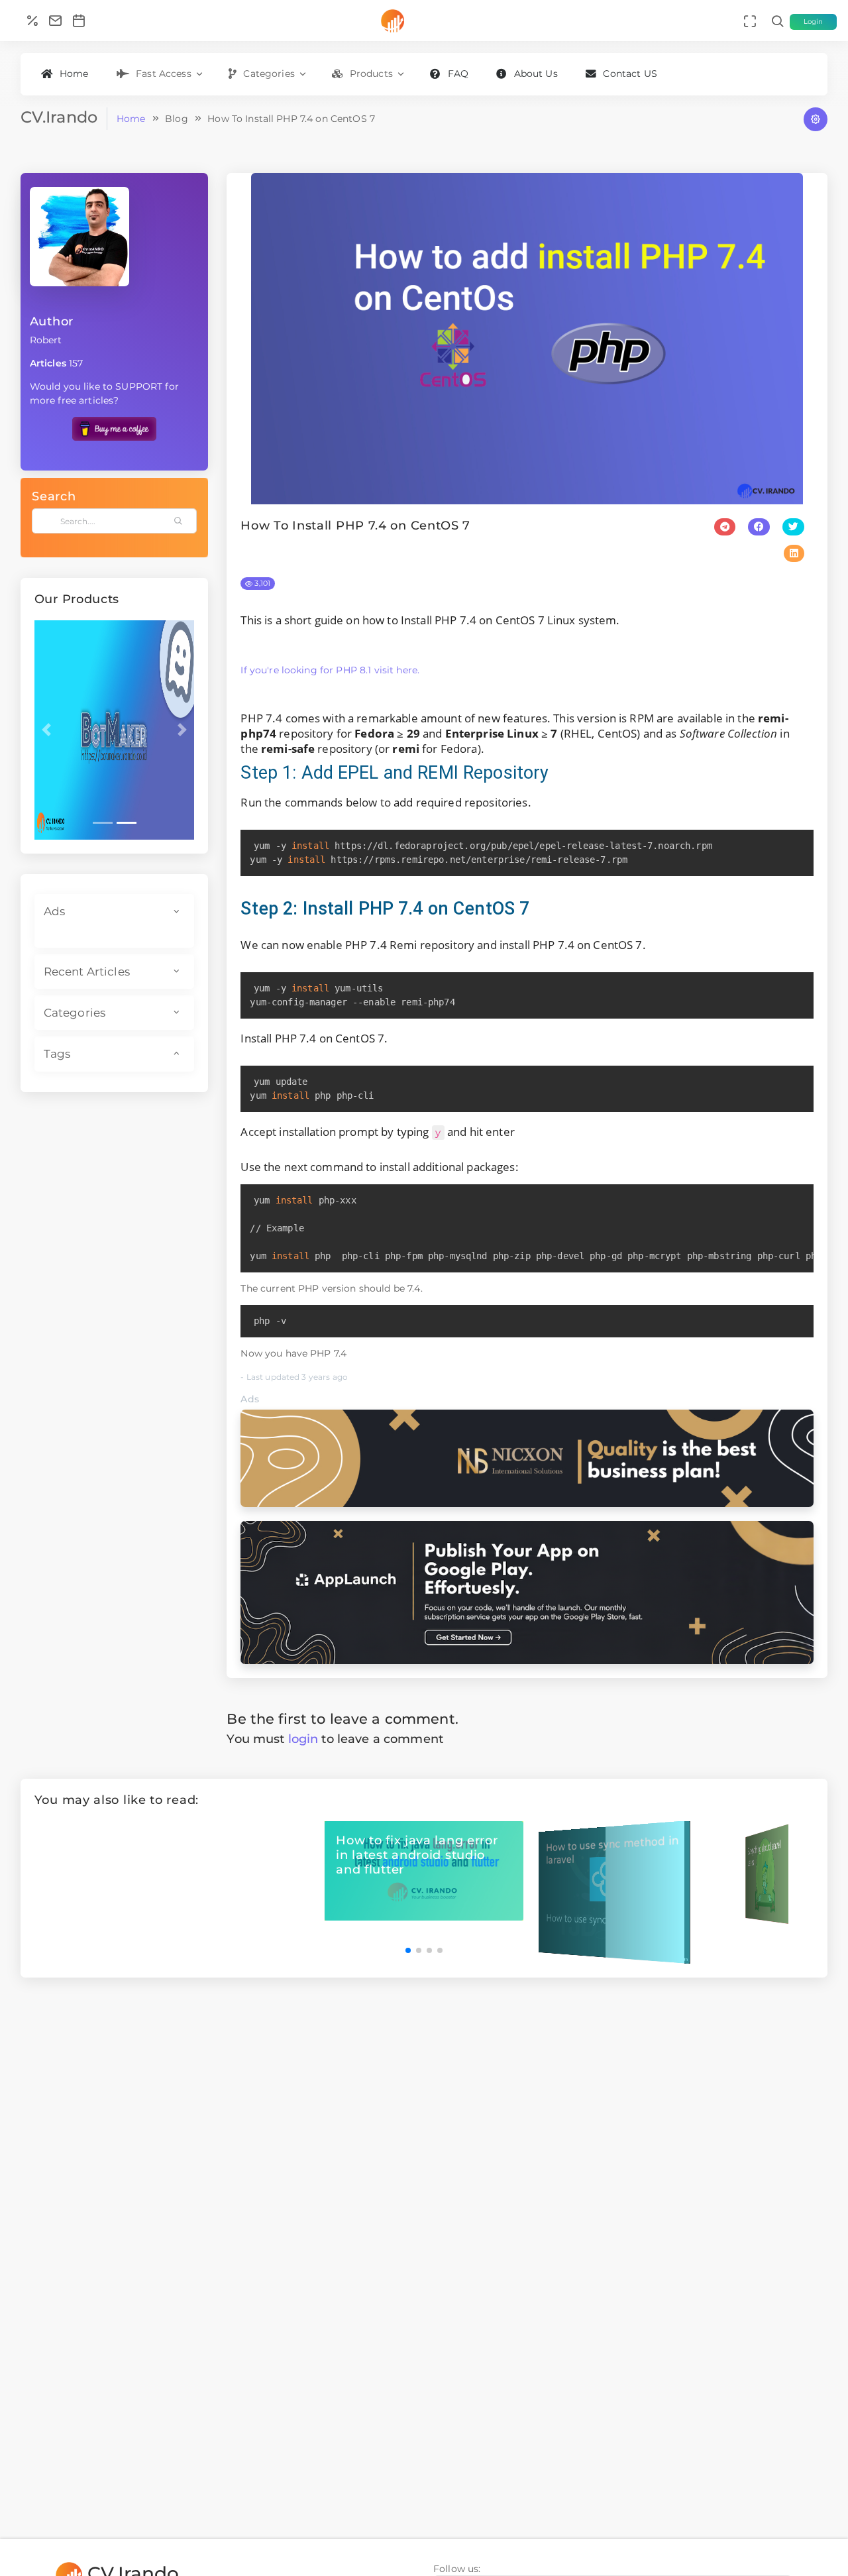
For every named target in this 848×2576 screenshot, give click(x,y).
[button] (46, 730)
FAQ (458, 74)
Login (814, 22)
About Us (536, 74)
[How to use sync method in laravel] (614, 1891)
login (303, 1739)
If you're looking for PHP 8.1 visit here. (330, 670)
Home (74, 74)
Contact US (630, 74)
